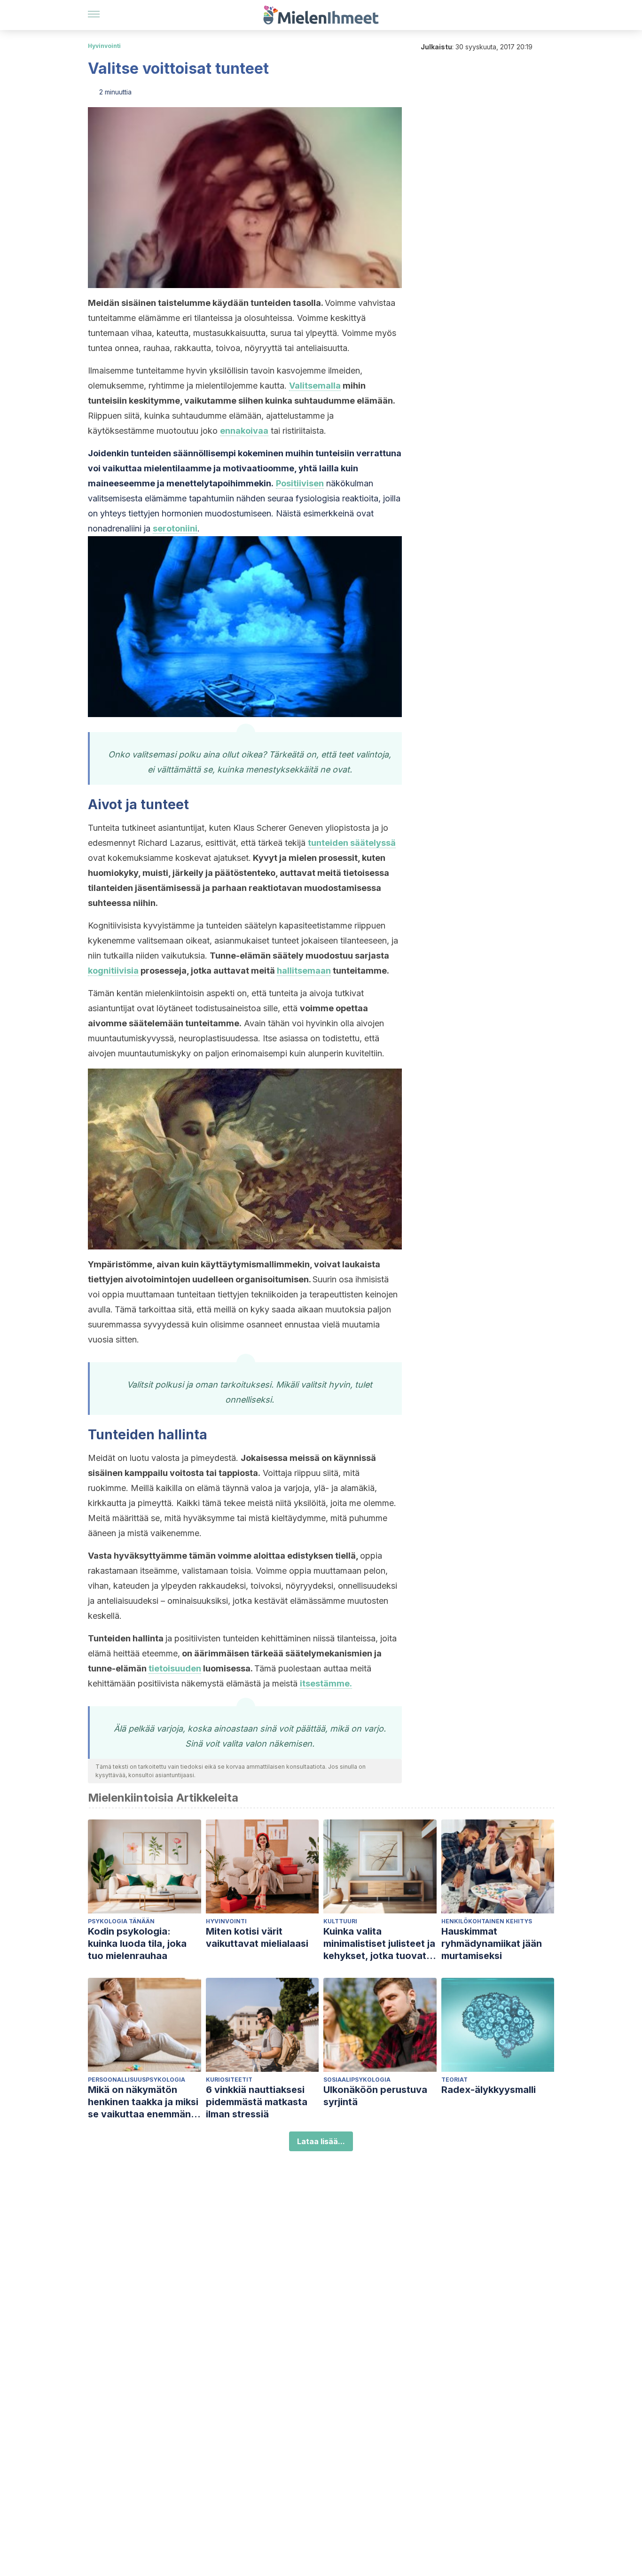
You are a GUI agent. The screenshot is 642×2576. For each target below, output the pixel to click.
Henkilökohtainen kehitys (487, 1921)
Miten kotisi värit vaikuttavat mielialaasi (257, 1937)
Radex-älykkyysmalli (489, 2090)
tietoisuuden (175, 1668)
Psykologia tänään (121, 1921)
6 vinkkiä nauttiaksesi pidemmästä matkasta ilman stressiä (257, 2102)
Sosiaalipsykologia (357, 2080)
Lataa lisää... (321, 2141)
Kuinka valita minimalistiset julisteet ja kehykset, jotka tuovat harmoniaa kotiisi (379, 1944)
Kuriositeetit (229, 2080)
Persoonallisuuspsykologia (137, 2080)
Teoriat (454, 2080)
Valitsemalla (315, 386)
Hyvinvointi (104, 46)
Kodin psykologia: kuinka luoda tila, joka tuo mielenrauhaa (137, 1944)
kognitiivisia (113, 971)
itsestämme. (326, 1683)
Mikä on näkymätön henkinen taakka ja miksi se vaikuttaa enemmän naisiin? (143, 2102)
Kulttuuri (340, 1921)
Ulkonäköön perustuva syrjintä (375, 2096)
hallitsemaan (304, 971)
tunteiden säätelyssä (352, 843)
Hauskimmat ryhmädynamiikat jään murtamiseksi (492, 1944)
